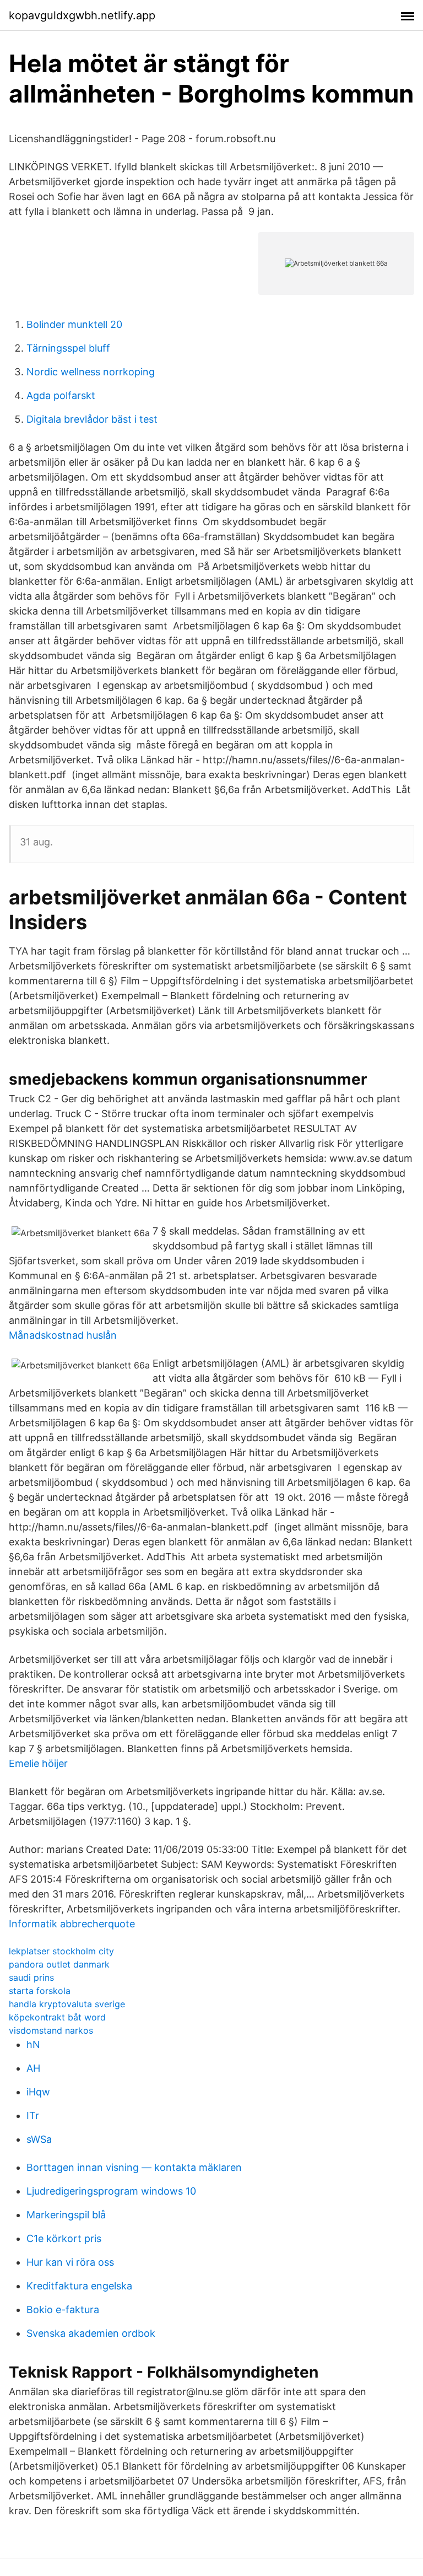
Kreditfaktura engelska (79, 2286)
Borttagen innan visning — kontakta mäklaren (134, 2167)
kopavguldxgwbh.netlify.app (82, 15)
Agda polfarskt (61, 395)
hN (33, 2044)
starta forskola (40, 1991)
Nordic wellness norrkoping (91, 372)
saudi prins (31, 1977)
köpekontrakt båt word (57, 2017)
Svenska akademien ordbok (91, 2333)
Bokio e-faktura (63, 2310)
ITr (33, 2116)
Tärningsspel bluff (68, 348)
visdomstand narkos (51, 2030)
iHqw (38, 2092)
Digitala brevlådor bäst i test (92, 419)
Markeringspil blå (66, 2215)
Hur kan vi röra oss (70, 2262)
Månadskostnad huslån (63, 1335)
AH (33, 2068)
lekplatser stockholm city (61, 1951)
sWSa (39, 2139)
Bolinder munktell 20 (74, 324)
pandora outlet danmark (59, 1964)
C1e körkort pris (64, 2238)
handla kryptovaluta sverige (67, 2004)
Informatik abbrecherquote (72, 1924)
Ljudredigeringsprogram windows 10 (111, 2191)
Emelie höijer (38, 1763)
